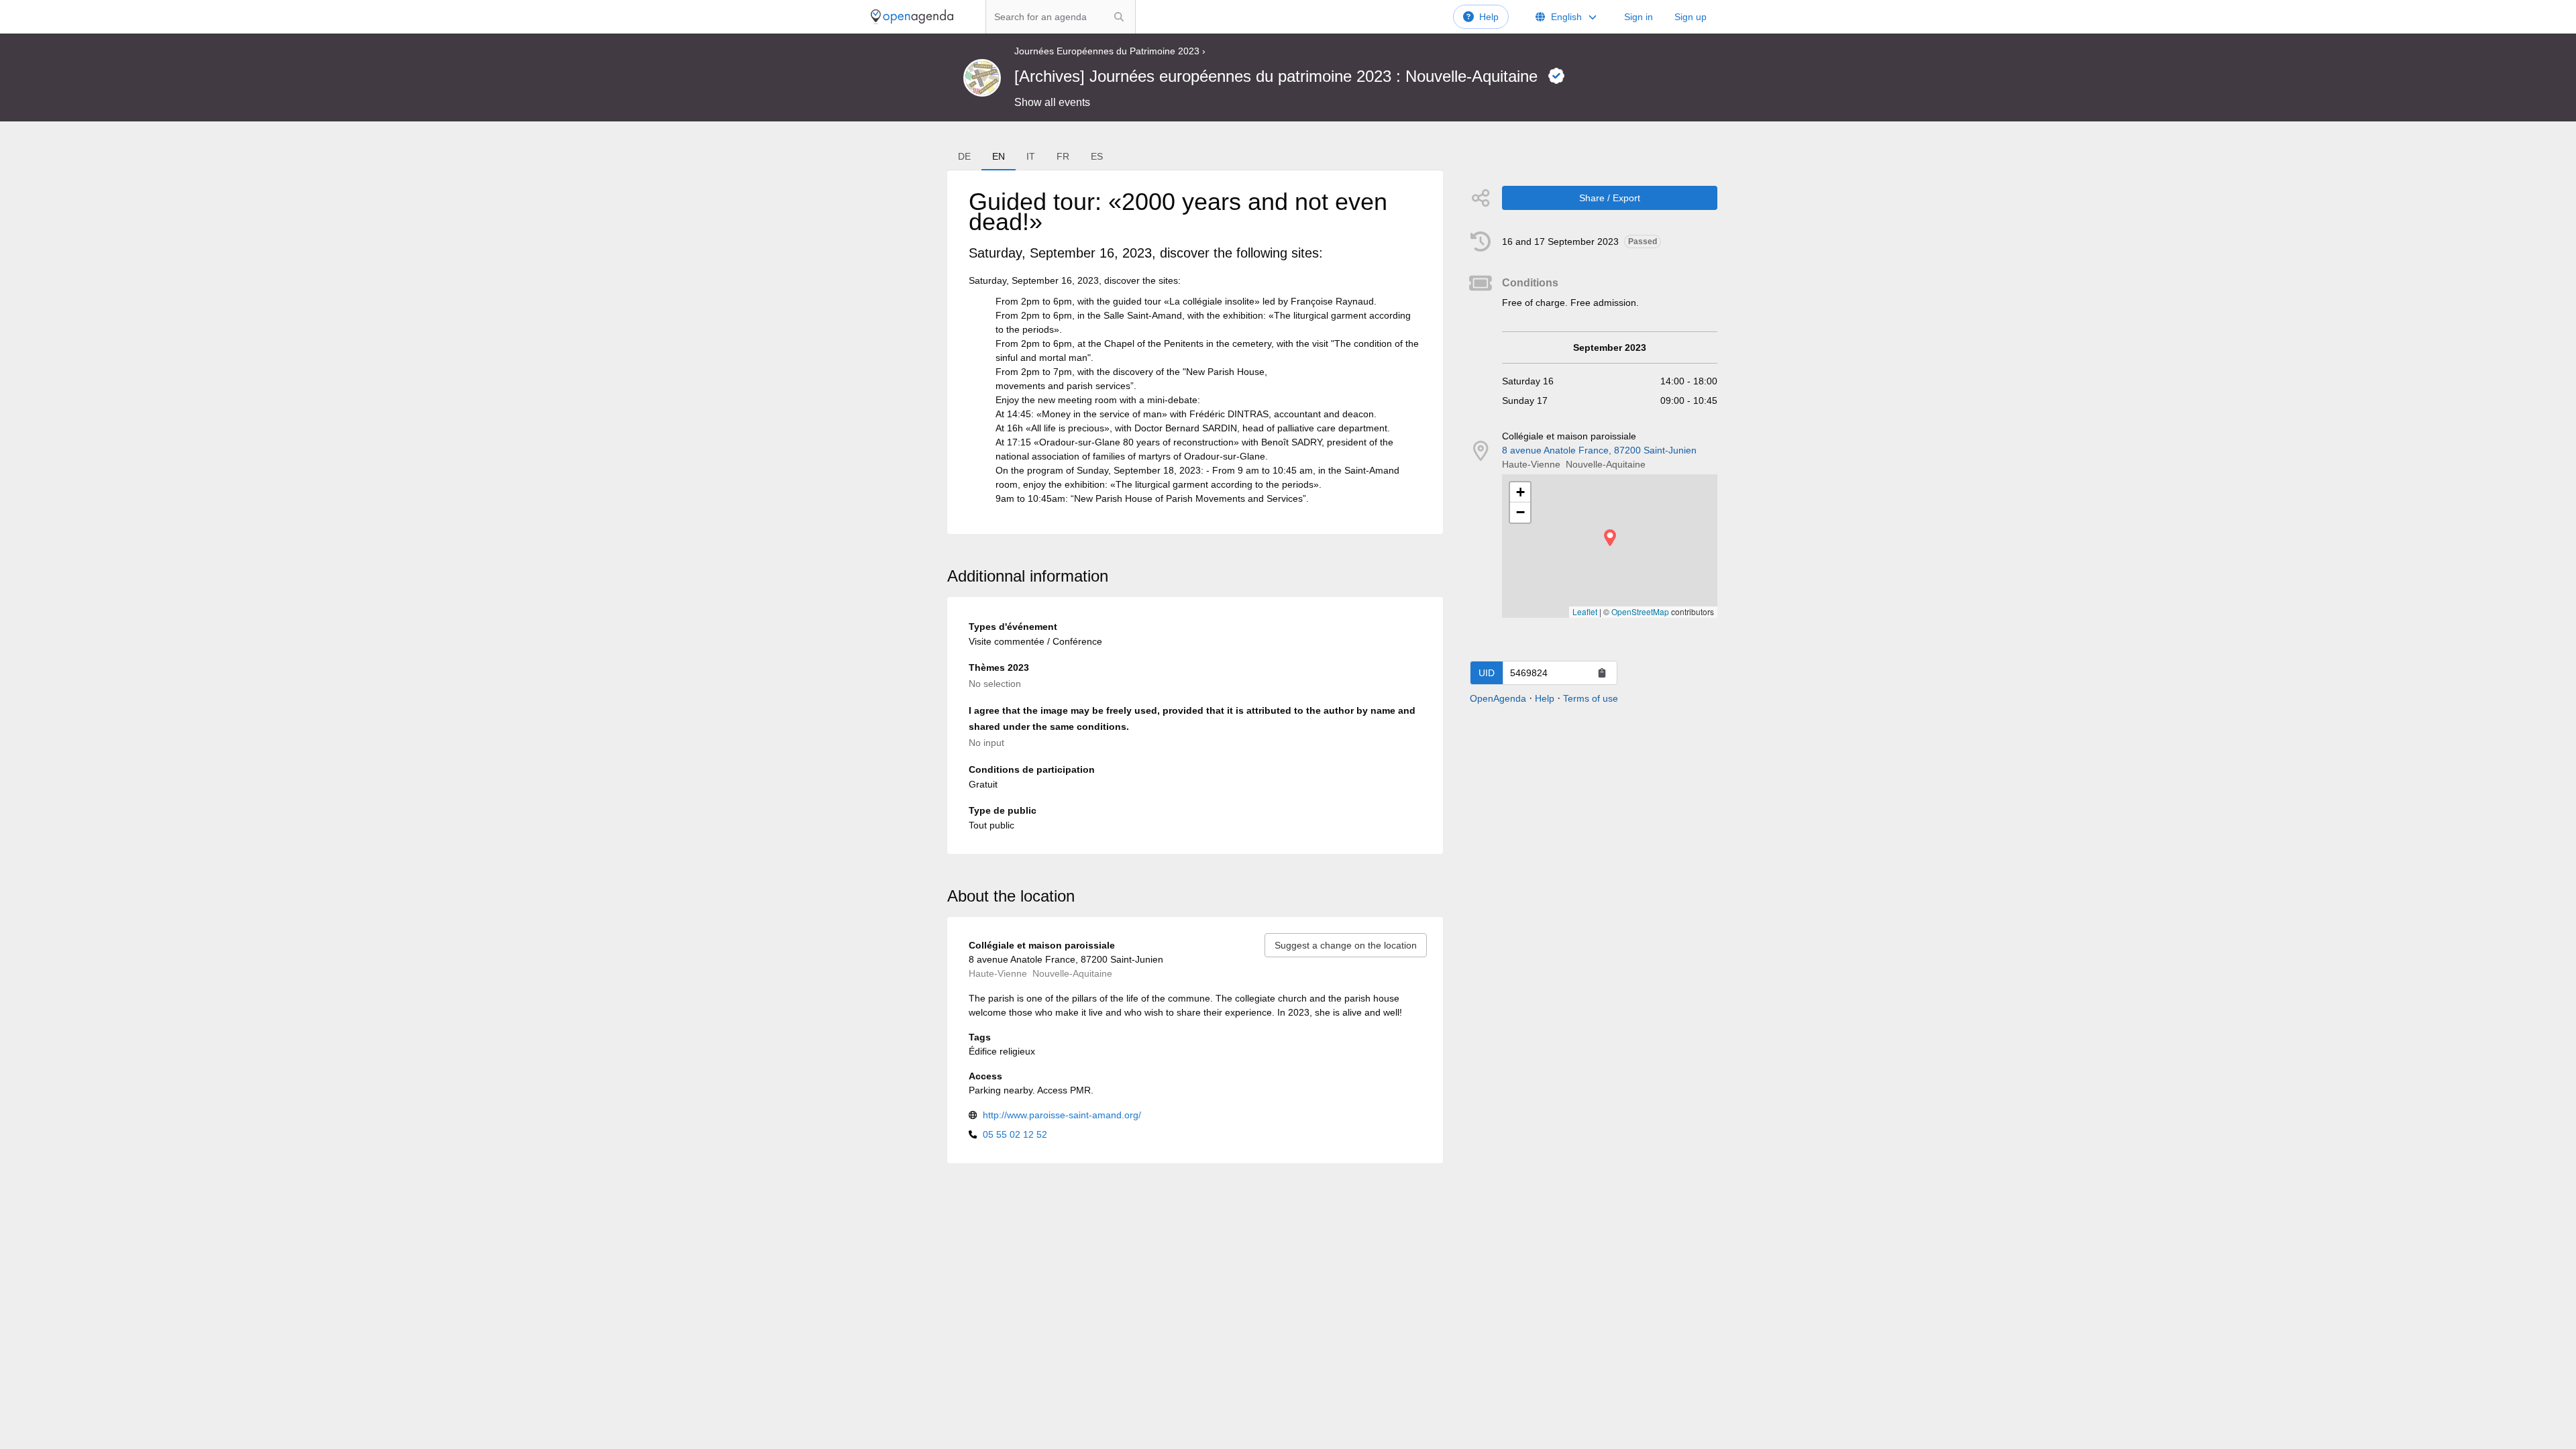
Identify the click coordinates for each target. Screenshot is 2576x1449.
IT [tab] (1031, 156)
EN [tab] (999, 156)
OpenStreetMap (1640, 611)
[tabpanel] (1195, 352)
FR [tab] (1063, 156)
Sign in (1639, 17)
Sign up (1690, 17)
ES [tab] (1097, 156)
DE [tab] (964, 156)
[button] (1610, 538)
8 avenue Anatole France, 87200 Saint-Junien (1599, 450)
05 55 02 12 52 (1015, 1134)
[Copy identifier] (1602, 673)
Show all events (1052, 102)
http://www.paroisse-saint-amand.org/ (1062, 1115)
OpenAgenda (1498, 698)
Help (1489, 17)
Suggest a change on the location (1346, 945)
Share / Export (1610, 198)
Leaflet (1585, 611)
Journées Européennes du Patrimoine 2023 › (1110, 51)
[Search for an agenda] (1119, 17)
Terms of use (1591, 698)
